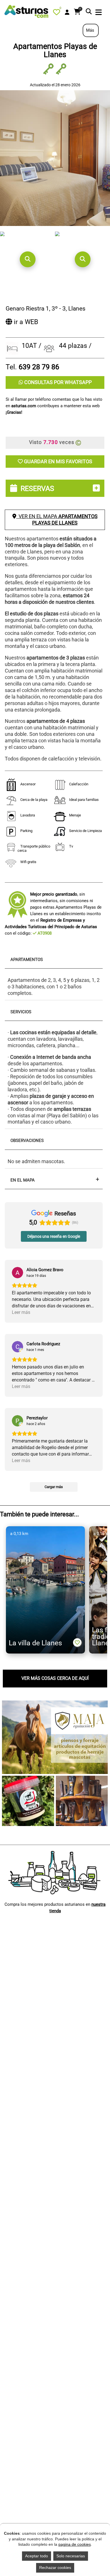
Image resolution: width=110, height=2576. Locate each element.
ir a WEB (25, 322)
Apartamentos (27, 960)
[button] (27, 259)
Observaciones (27, 1141)
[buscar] (89, 12)
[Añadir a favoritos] (77, 1642)
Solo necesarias (71, 2556)
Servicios (21, 1012)
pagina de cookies (75, 2544)
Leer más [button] (21, 1312)
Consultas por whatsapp (57, 382)
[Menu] (99, 13)
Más (91, 30)
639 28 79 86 (39, 367)
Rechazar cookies (55, 2568)
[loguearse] (67, 12)
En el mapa (23, 1180)
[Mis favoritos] (58, 13)
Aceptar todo (37, 2556)
